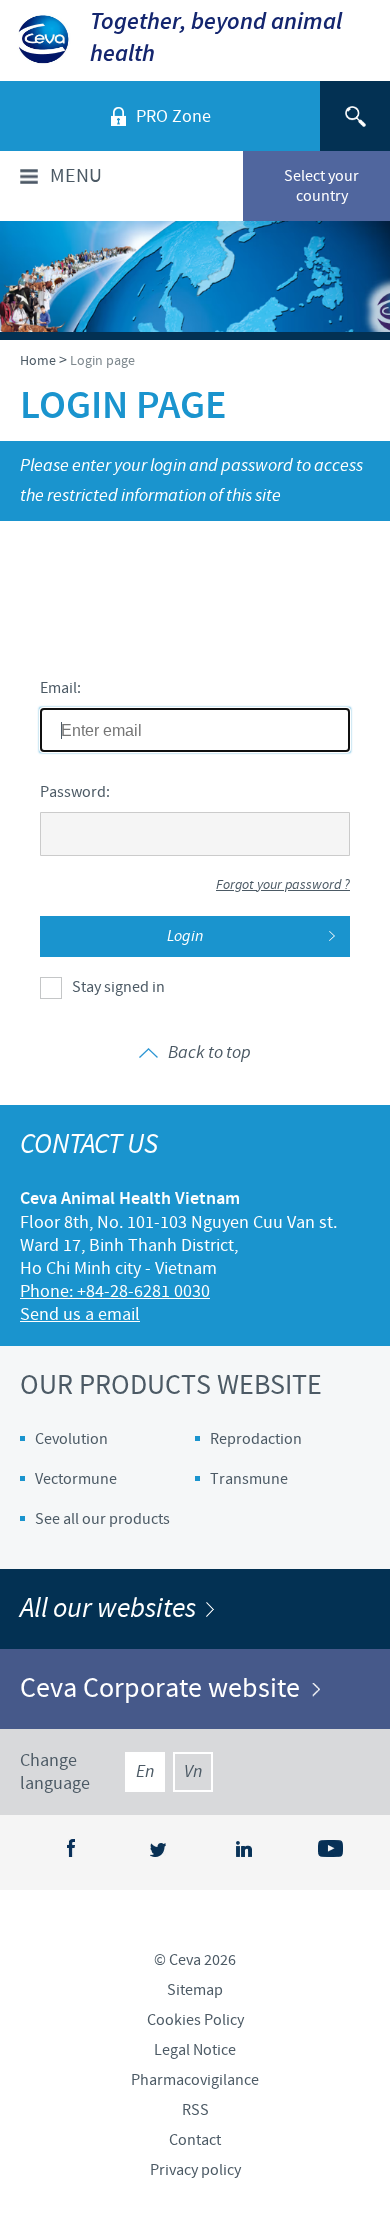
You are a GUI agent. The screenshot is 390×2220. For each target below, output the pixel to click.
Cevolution (71, 1439)
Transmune (249, 1479)
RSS (195, 2110)
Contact (195, 2140)
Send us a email (80, 1314)
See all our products (102, 1519)
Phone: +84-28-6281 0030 (115, 1291)
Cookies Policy (195, 2020)
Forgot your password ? (283, 885)
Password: (75, 792)
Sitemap (195, 1990)
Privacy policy (195, 2170)
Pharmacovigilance (195, 2080)
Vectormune (76, 1479)
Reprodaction (256, 1439)
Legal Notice (195, 2050)
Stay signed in (118, 987)
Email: (60, 688)
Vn (193, 1772)
